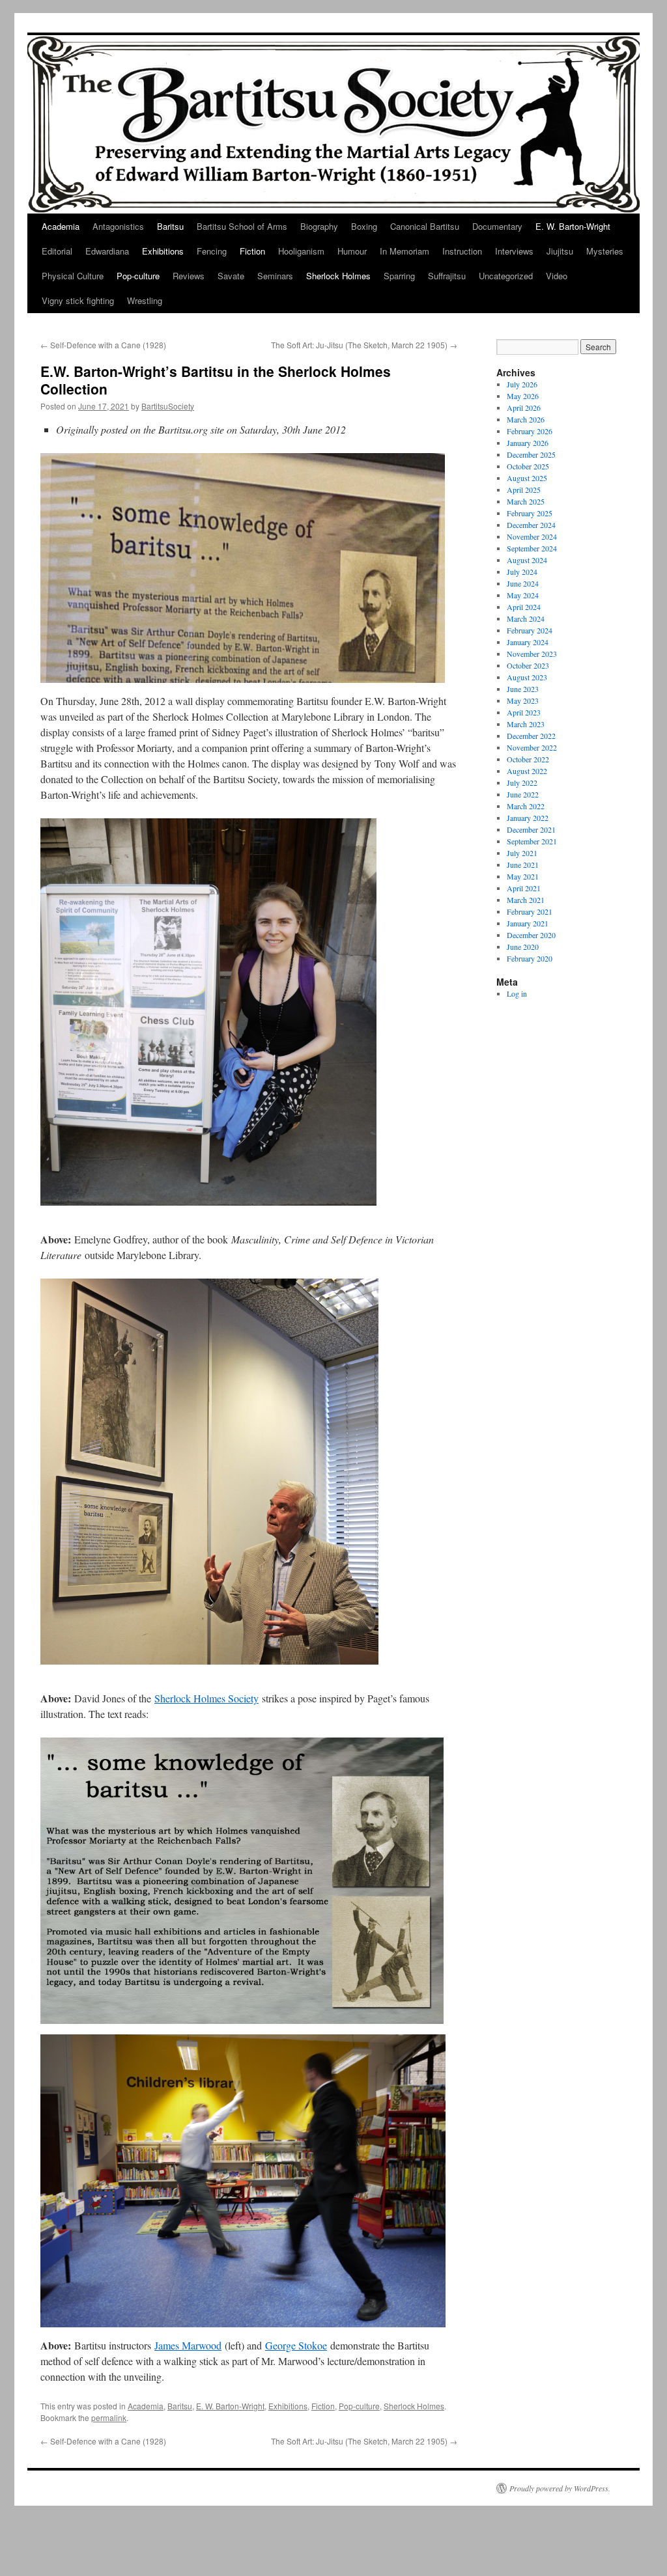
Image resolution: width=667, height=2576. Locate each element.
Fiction (252, 251)
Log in (517, 993)
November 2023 (532, 654)
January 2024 (528, 642)
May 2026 (523, 396)
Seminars (275, 276)
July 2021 (522, 853)
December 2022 (531, 736)
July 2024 (522, 572)
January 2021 (528, 923)
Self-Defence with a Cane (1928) (103, 345)
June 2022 (523, 794)
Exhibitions (163, 251)
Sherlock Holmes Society (206, 1698)
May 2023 (523, 700)
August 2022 (527, 771)
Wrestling (145, 300)
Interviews (514, 251)
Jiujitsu (560, 251)
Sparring (399, 276)
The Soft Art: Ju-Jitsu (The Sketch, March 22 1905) (364, 345)
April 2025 (524, 490)
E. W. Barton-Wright (573, 226)
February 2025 (530, 513)
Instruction (462, 251)
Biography (319, 226)
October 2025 (528, 466)
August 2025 (527, 478)
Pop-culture (138, 276)
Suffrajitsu (447, 276)
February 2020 (530, 958)
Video (557, 276)
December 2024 (531, 525)
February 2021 (530, 911)
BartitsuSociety (168, 406)
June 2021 (523, 865)
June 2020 (523, 947)
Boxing (364, 226)
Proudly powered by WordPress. (560, 2488)
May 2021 (523, 876)
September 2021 (532, 841)
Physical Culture (73, 276)
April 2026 (524, 408)
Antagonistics (118, 226)
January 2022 (528, 818)
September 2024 (532, 548)
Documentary (497, 226)
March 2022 (526, 806)
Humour (352, 251)
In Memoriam (404, 251)
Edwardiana (107, 251)
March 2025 (526, 501)
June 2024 (523, 583)
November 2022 (532, 747)
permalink (109, 2417)
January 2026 (528, 443)
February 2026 (530, 431)
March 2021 (526, 900)
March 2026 (526, 419)
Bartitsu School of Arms (242, 226)
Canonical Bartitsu (425, 226)
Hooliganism (301, 251)
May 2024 (523, 595)
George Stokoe (296, 2345)
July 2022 (522, 782)
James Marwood (188, 2345)
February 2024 (530, 630)
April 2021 (524, 888)
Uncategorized (506, 276)
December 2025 (531, 454)
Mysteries (605, 251)
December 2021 (531, 829)
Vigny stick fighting (78, 300)
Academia (61, 226)
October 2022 (528, 759)
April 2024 (524, 607)
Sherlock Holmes (338, 276)
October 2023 (528, 665)
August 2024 (527, 560)
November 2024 (532, 536)
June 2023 (523, 689)
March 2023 (526, 724)
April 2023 (524, 712)
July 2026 (522, 384)
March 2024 (526, 618)
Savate (231, 276)
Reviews (189, 276)
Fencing (212, 251)
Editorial (57, 251)
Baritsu (170, 226)
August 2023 (527, 677)
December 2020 (531, 935)
